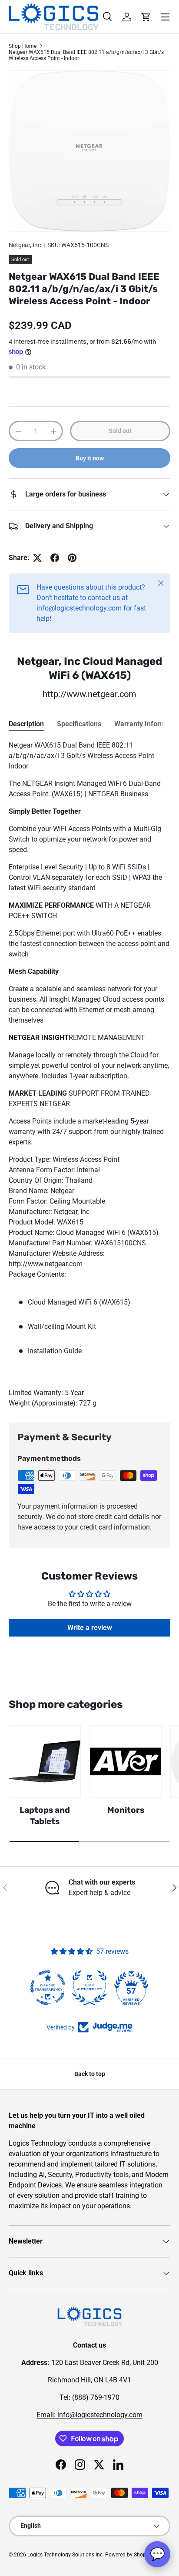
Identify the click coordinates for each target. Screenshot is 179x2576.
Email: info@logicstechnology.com (89, 2415)
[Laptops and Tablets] (45, 1761)
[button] (146, 17)
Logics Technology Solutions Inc (65, 2555)
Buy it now (90, 458)
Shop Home (23, 46)
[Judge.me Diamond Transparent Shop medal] (48, 1988)
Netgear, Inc (25, 245)
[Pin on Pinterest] (72, 558)
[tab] (26, 724)
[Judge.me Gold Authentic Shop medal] (89, 1988)
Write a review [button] (90, 1628)
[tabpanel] (89, 1074)
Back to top (90, 2074)
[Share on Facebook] (55, 558)
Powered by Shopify (128, 2555)
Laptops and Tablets (45, 1816)
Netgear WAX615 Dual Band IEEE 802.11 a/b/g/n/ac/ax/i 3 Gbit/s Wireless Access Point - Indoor (86, 55)
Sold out (120, 431)
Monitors (126, 1810)
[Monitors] (126, 1761)
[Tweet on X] (37, 558)
